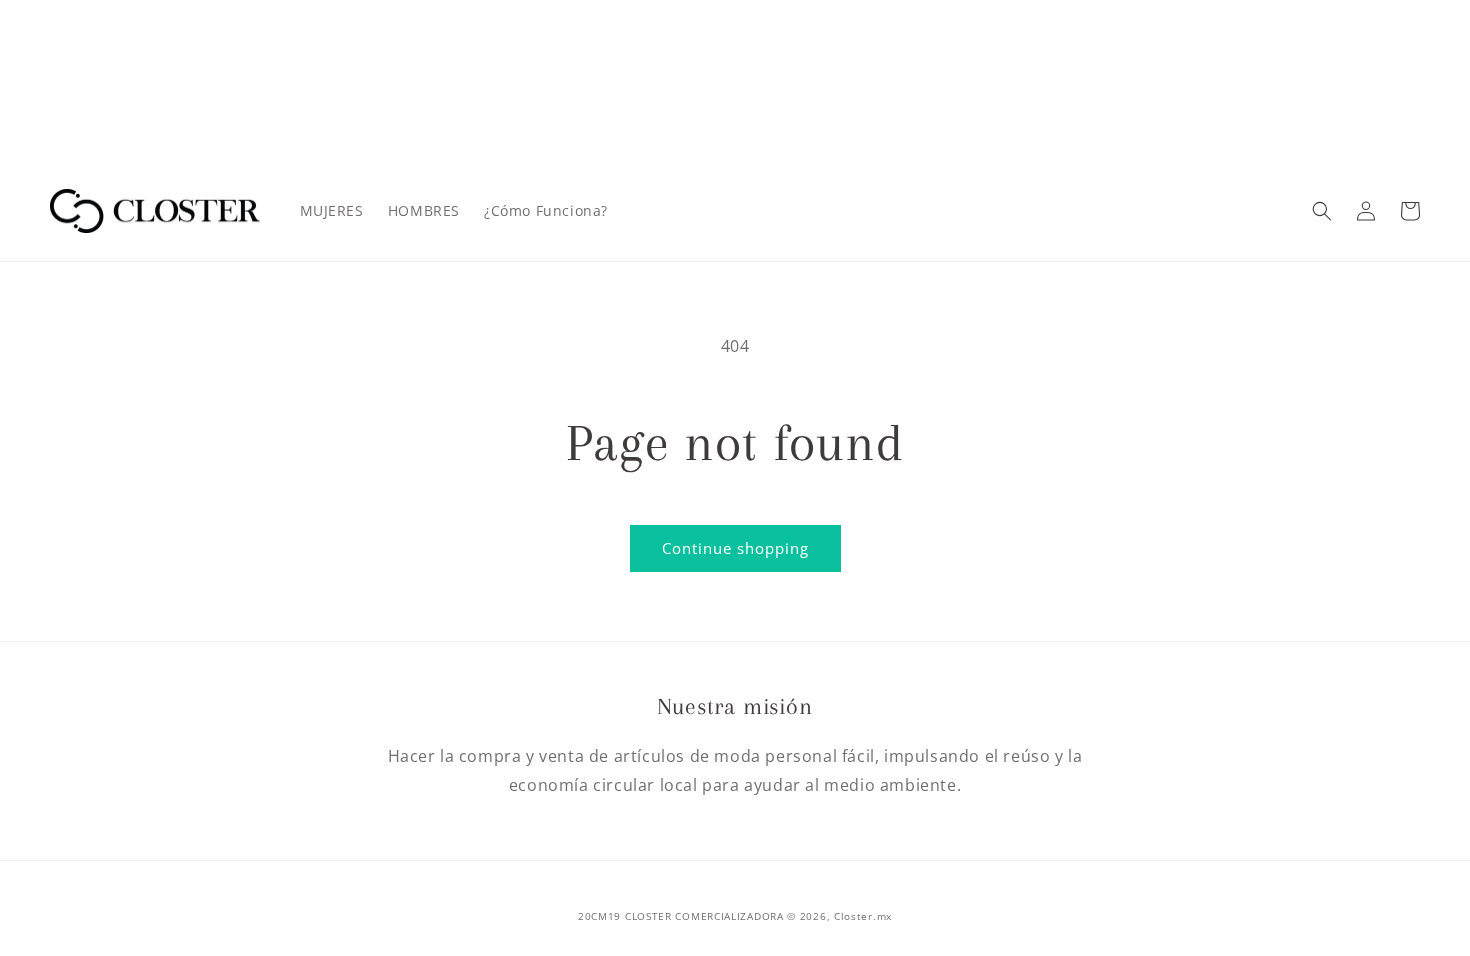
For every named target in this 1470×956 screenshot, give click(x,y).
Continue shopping (735, 548)
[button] (1322, 211)
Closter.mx (863, 916)
